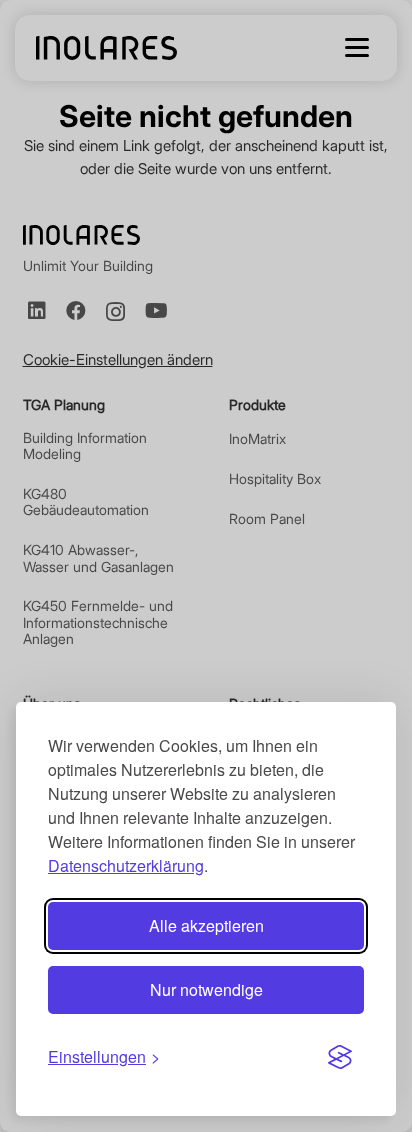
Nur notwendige (206, 989)
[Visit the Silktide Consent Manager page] (340, 1057)
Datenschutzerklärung (126, 865)
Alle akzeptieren (206, 925)
